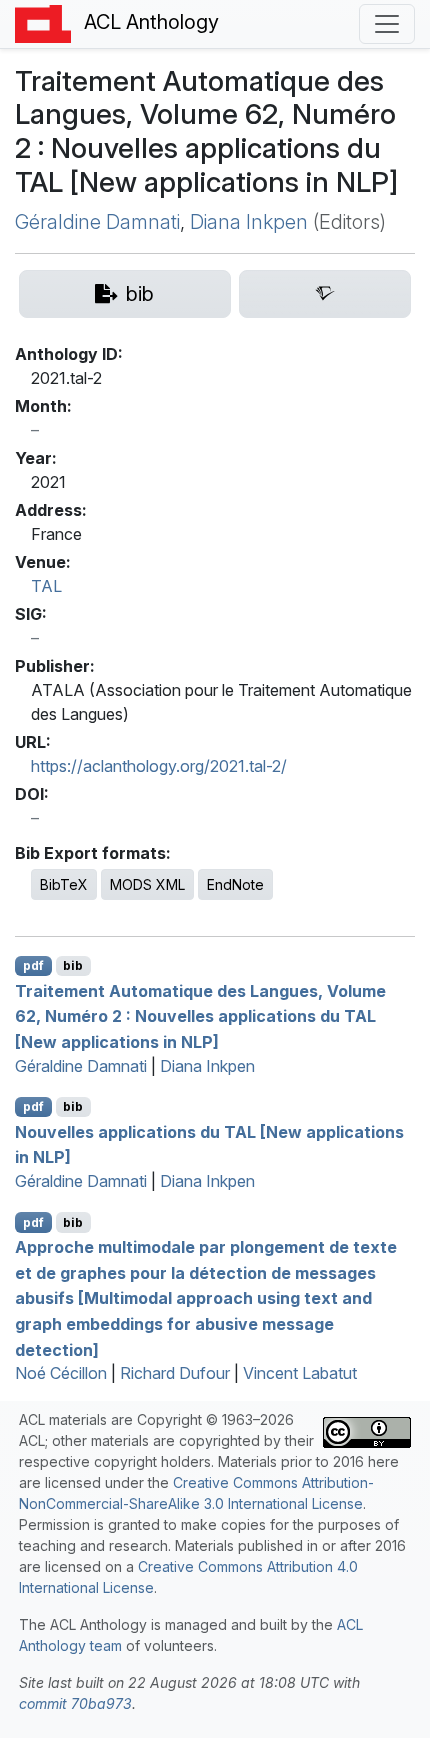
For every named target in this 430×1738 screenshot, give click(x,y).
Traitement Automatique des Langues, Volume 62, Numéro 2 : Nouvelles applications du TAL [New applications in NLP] (200, 1015)
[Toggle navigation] (387, 24)
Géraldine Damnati (97, 222)
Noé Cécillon (61, 1373)
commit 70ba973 (75, 1703)
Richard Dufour (175, 1373)
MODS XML (147, 884)
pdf (33, 965)
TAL (46, 586)
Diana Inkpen (249, 222)
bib (73, 965)
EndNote (235, 884)
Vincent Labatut (300, 1373)
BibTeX (64, 884)
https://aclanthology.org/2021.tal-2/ (159, 766)
